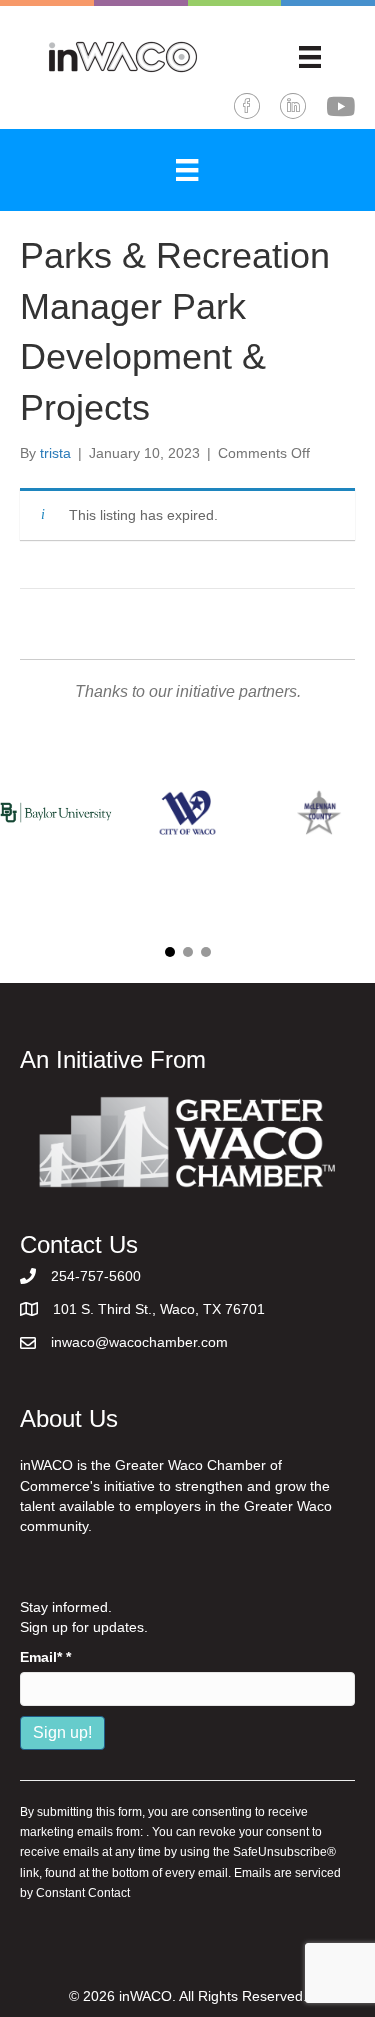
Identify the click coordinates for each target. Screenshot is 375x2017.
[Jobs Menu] (187, 170)
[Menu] (310, 57)
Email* (45, 1657)
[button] (170, 952)
